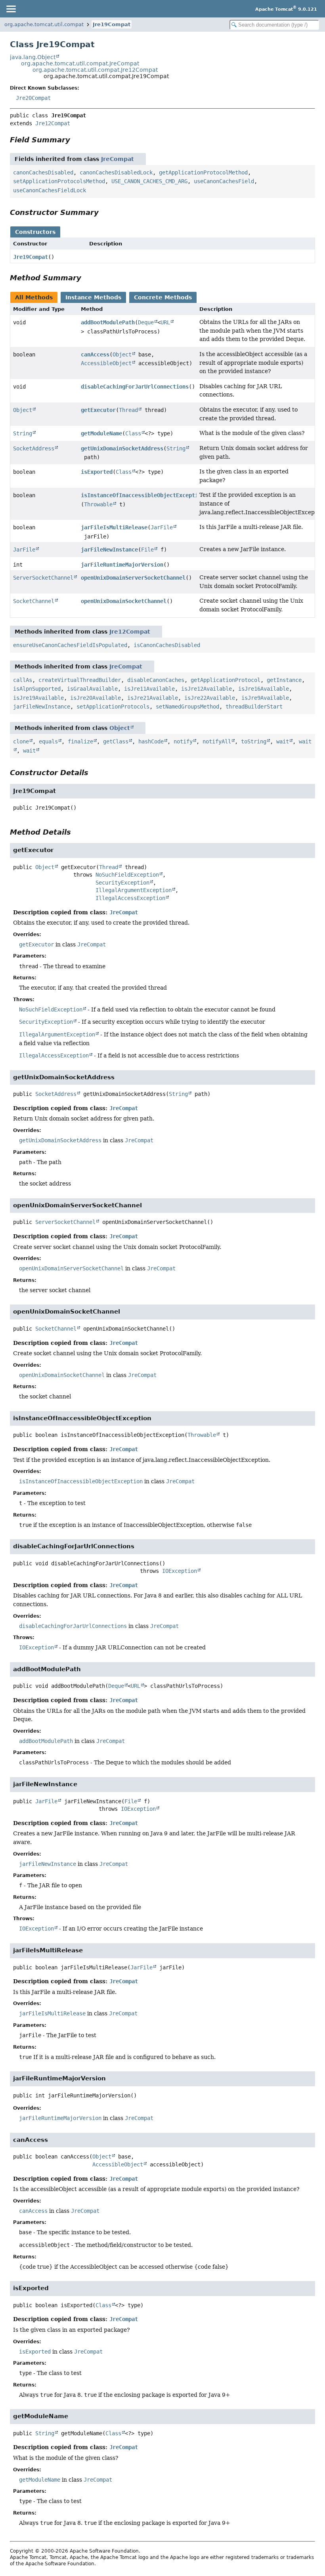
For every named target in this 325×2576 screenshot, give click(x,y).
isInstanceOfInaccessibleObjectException (143, 495)
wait (283, 741)
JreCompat (118, 159)
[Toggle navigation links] (11, 9)
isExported (97, 472)
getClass (116, 741)
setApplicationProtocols (113, 707)
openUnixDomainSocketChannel (124, 601)
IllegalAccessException (130, 898)
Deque (146, 322)
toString (254, 741)
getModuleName (101, 433)
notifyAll (217, 741)
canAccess (95, 354)
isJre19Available (38, 698)
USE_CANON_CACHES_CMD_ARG (149, 181)
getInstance (284, 680)
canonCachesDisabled (43, 172)
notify (183, 741)
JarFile (162, 527)
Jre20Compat (33, 98)
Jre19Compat (112, 24)
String (23, 433)
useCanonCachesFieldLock (50, 190)
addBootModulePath (108, 322)
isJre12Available (206, 689)
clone (21, 741)
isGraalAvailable (92, 689)
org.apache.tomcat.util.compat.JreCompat (80, 63)
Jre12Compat (53, 123)
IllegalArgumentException (134, 890)
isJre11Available (149, 689)
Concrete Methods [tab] (163, 297)
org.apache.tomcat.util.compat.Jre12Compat (95, 70)
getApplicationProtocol (226, 680)
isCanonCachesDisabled (167, 645)
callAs (23, 680)
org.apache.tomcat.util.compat (44, 24)
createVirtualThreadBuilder (80, 680)
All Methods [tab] (34, 297)
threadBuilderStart (254, 707)
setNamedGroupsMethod (187, 707)
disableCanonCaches (156, 680)
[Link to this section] (76, 140)
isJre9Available (265, 698)
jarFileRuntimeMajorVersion (122, 565)
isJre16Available (264, 689)
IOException (180, 1571)
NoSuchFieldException (127, 875)
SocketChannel (34, 601)
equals (48, 741)
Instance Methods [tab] (93, 297)
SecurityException (122, 883)
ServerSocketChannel (43, 578)
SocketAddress (34, 448)
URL (165, 322)
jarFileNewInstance (109, 550)
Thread (128, 410)
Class (133, 433)
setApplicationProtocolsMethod (59, 181)
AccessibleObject (106, 363)
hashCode (151, 741)
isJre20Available (96, 698)
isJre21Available (153, 698)
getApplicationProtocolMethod (203, 172)
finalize (80, 741)
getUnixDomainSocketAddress (122, 448)
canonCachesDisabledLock (116, 172)
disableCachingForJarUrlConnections (135, 387)
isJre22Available (210, 698)
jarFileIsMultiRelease (114, 527)
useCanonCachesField (224, 181)
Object (122, 354)
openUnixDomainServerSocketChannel (133, 578)
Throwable (98, 504)
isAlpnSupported (37, 689)
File (147, 550)
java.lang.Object (33, 57)
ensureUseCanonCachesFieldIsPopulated (70, 645)
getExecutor (98, 410)
